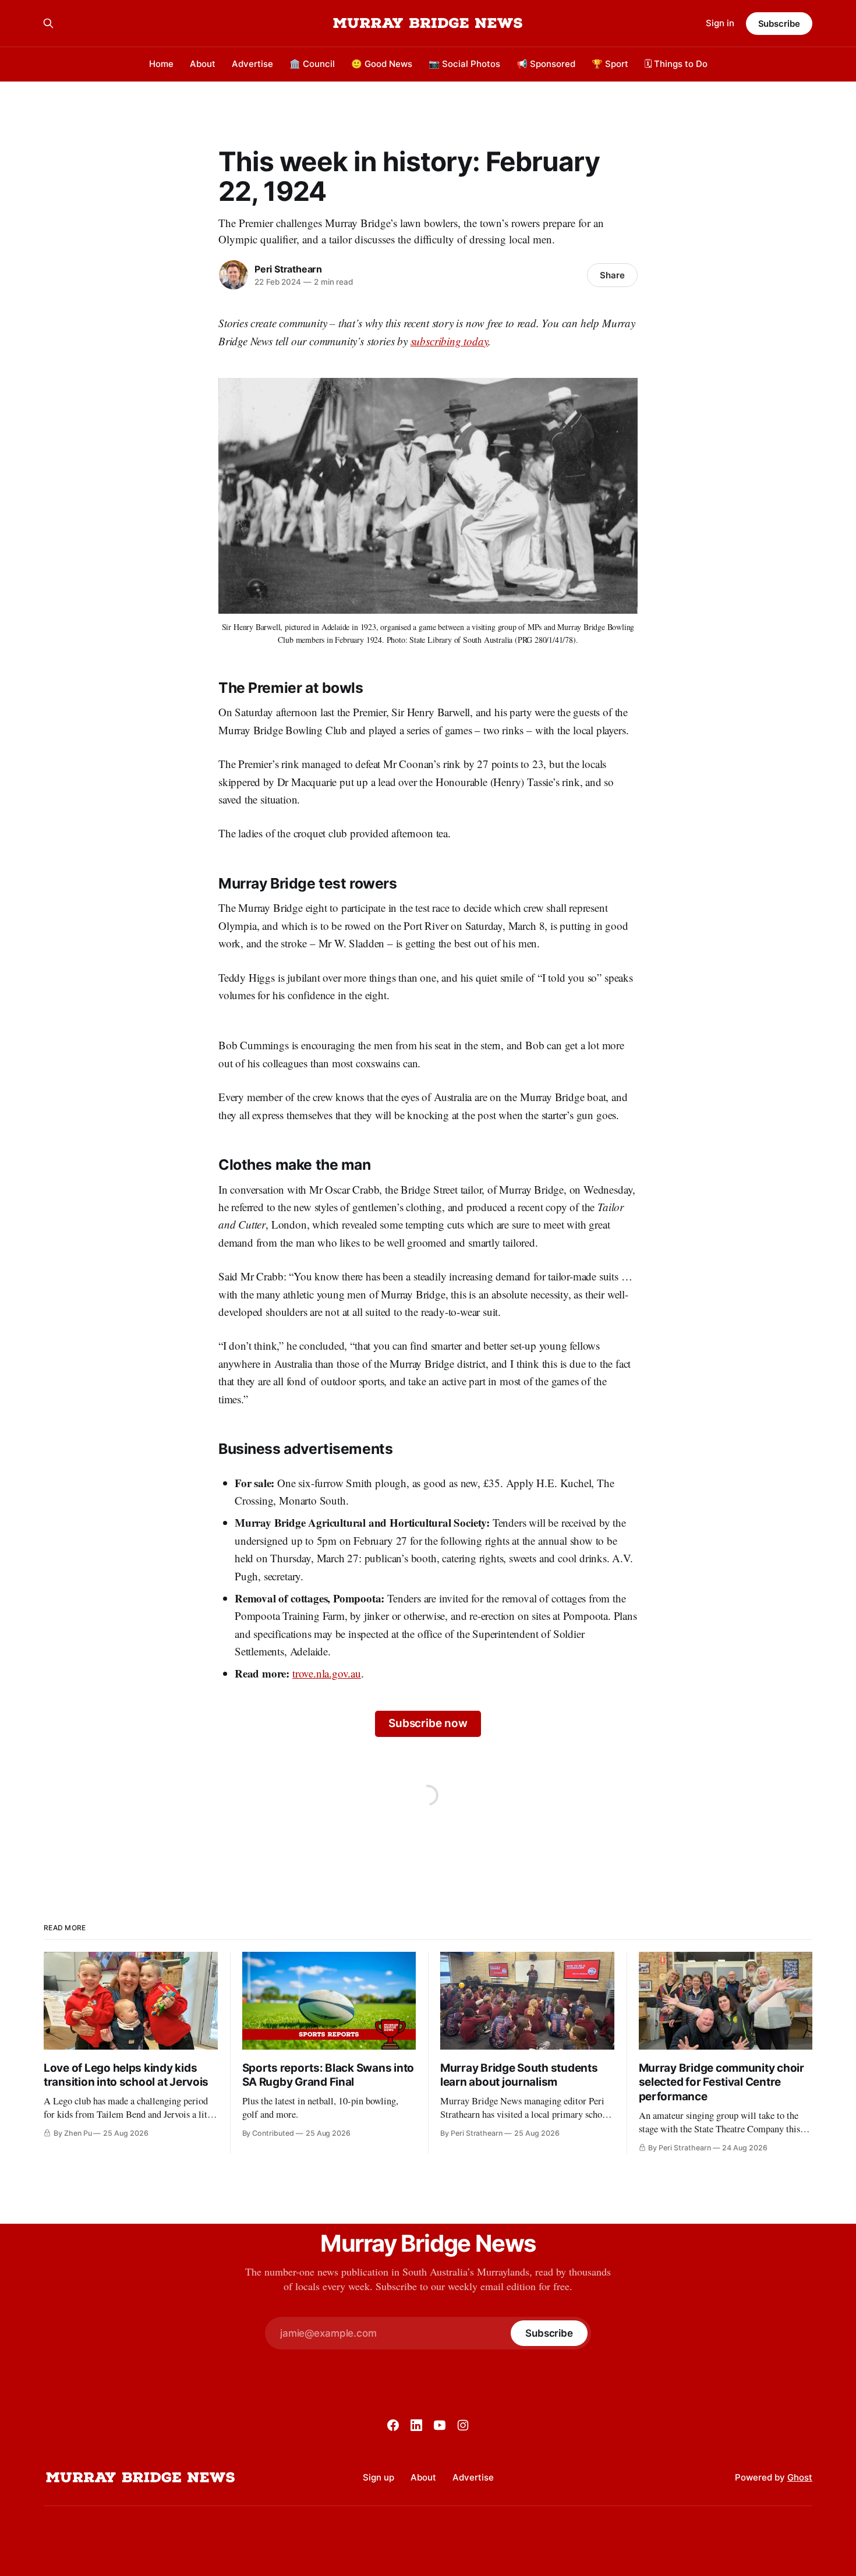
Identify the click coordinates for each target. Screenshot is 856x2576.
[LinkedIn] (416, 2425)
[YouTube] (440, 2425)
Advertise (252, 64)
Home (161, 64)
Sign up (379, 2477)
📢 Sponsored (546, 64)
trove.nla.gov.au (327, 1673)
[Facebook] (393, 2425)
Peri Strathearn (288, 269)
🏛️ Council (312, 64)
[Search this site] (48, 23)
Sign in (720, 23)
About (203, 64)
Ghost (800, 2477)
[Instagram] (463, 2425)
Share (612, 275)
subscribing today (450, 341)
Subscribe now (428, 1723)
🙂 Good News (382, 64)
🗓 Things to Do (676, 64)
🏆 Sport (610, 64)
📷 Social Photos (464, 64)
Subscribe (779, 24)
